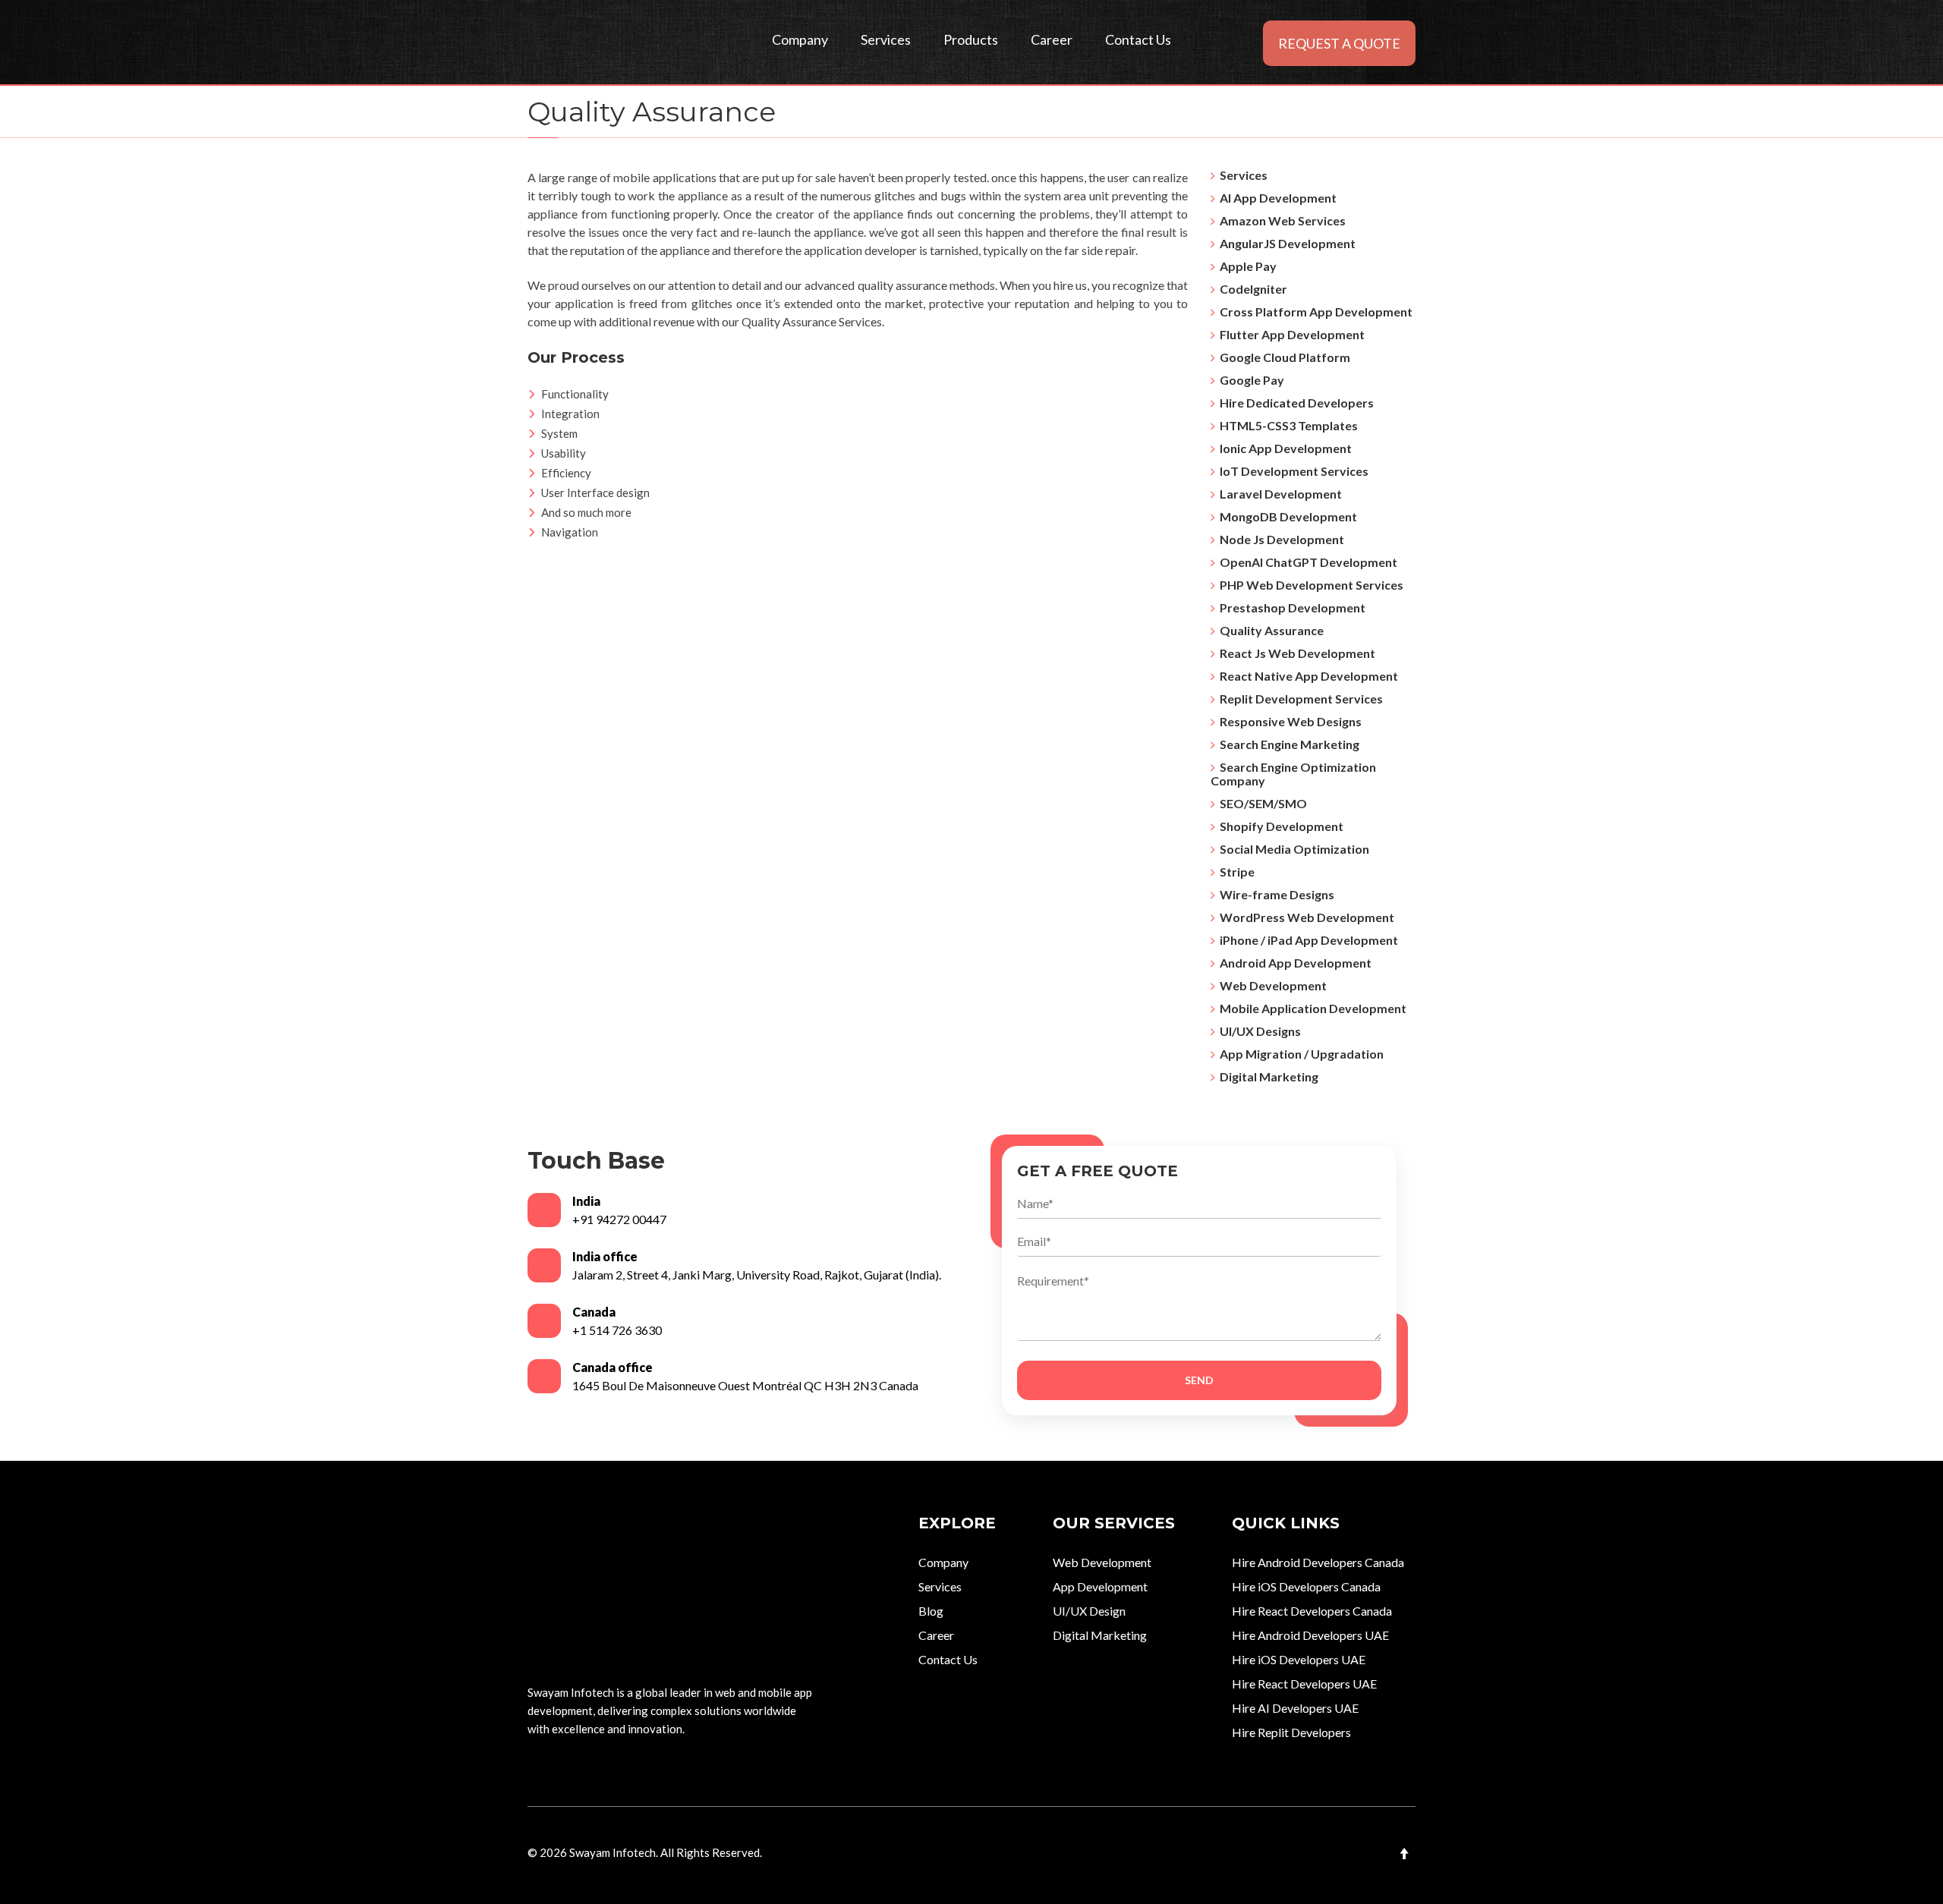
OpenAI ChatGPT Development (1306, 562)
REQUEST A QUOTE (1339, 43)
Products (971, 39)
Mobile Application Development (1311, 1008)
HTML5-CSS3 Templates (1286, 425)
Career (1052, 39)
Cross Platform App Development (1314, 312)
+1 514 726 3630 (617, 1330)
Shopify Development (1279, 826)
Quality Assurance (1269, 630)
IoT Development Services (1292, 471)
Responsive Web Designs (1288, 721)
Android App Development (1293, 963)
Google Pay (1250, 380)
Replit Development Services (1299, 699)
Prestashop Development (1290, 607)
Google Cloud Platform (1283, 357)
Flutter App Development (1290, 334)
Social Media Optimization (1292, 849)
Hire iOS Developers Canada (1306, 1586)
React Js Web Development (1295, 653)
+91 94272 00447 (619, 1219)
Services (886, 39)
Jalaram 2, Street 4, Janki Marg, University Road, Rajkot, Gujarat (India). (757, 1275)
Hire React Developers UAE (1304, 1684)
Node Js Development (1280, 539)
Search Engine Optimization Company (1293, 774)
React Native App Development (1307, 676)
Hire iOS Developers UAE (1299, 1659)
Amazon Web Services (1280, 220)
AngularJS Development (1285, 243)
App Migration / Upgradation (1299, 1054)
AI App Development (1276, 198)
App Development (1100, 1586)
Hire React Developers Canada (1312, 1611)
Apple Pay (1246, 266)
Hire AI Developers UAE (1295, 1708)
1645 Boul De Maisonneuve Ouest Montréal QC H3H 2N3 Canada (745, 1385)
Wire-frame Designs (1275, 894)
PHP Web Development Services (1309, 585)
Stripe (1235, 872)
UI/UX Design (1089, 1611)
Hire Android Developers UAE (1310, 1635)
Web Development (1271, 985)
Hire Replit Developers (1291, 1732)
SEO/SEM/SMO (1261, 803)
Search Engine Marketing (1287, 744)
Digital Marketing (1267, 1076)
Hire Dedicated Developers (1294, 403)
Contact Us (1138, 39)
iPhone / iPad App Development (1307, 940)
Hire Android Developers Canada (1318, 1562)
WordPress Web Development (1305, 917)
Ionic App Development (1283, 448)
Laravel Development (1279, 494)
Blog (931, 1611)
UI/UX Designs (1258, 1031)
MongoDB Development (1286, 516)
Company (800, 39)
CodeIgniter (1251, 289)
